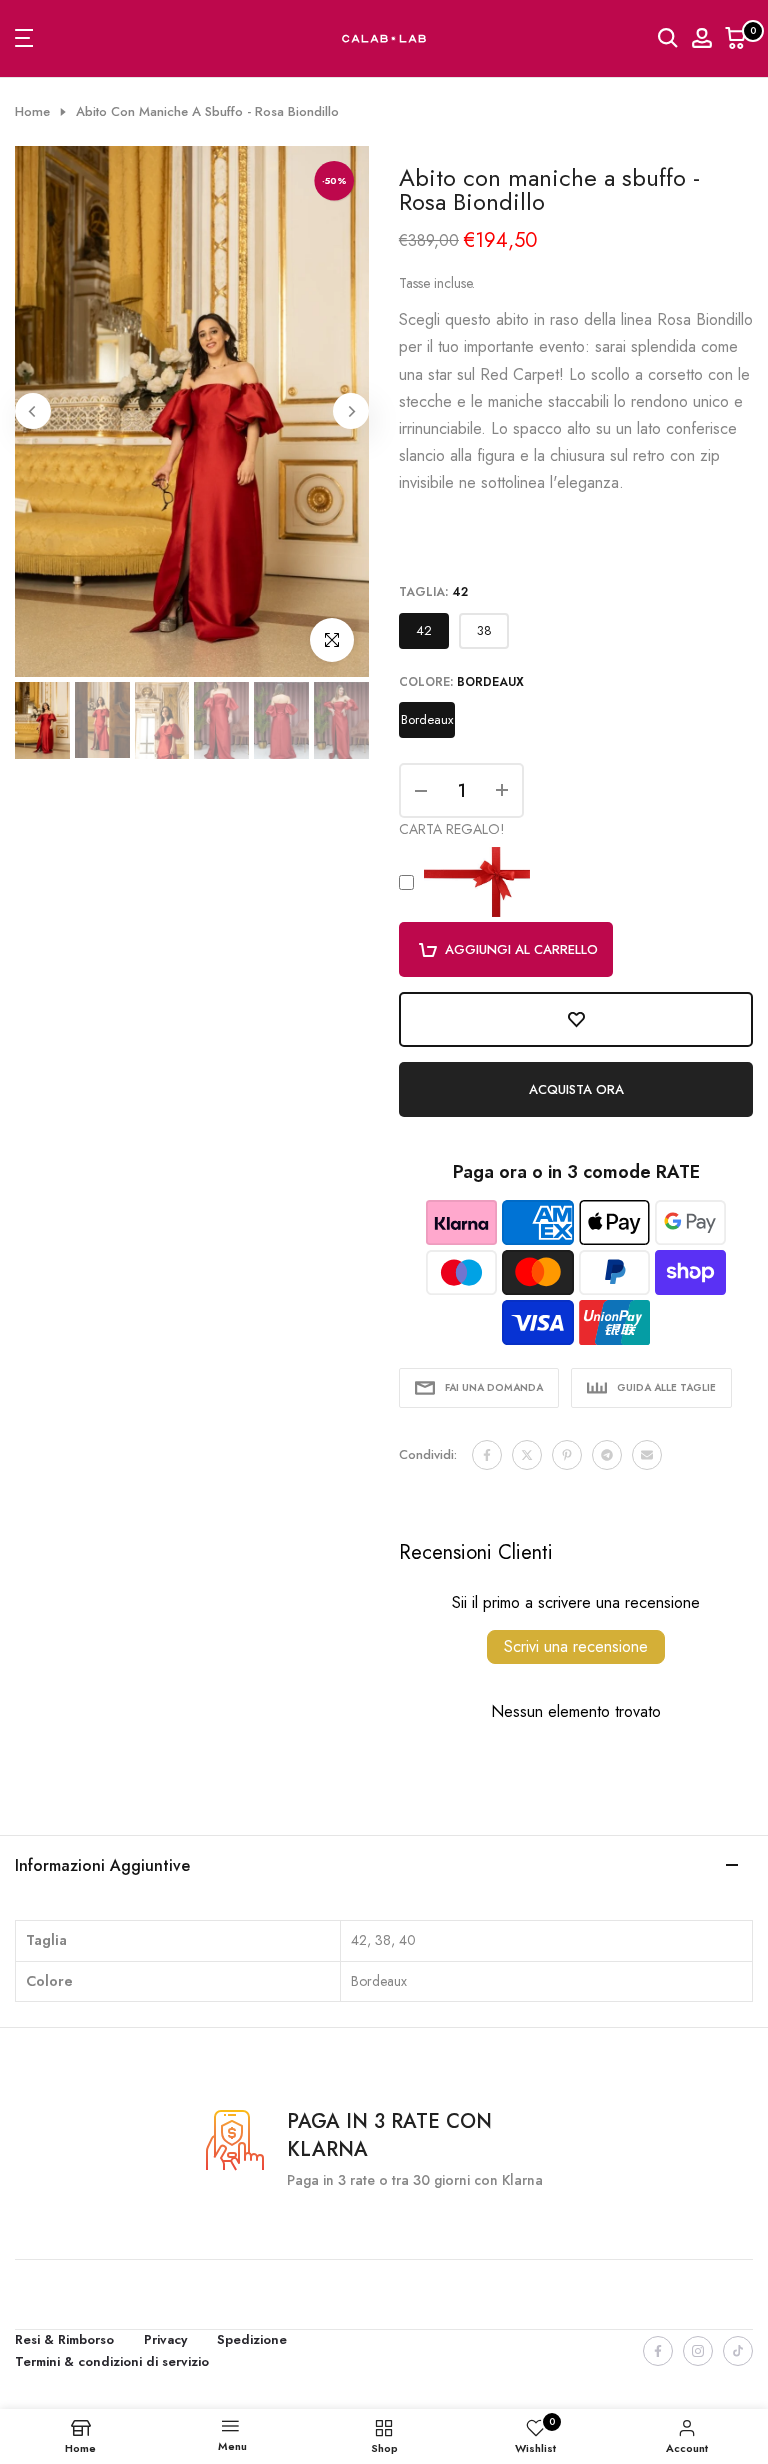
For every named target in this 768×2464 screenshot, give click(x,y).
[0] (736, 38)
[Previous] (33, 411)
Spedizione (252, 2339)
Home (32, 112)
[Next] (351, 411)
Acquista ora (576, 1089)
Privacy (165, 2339)
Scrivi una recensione (576, 1646)
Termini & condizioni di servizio (112, 2361)
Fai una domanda (494, 1387)
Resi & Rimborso (64, 2339)
